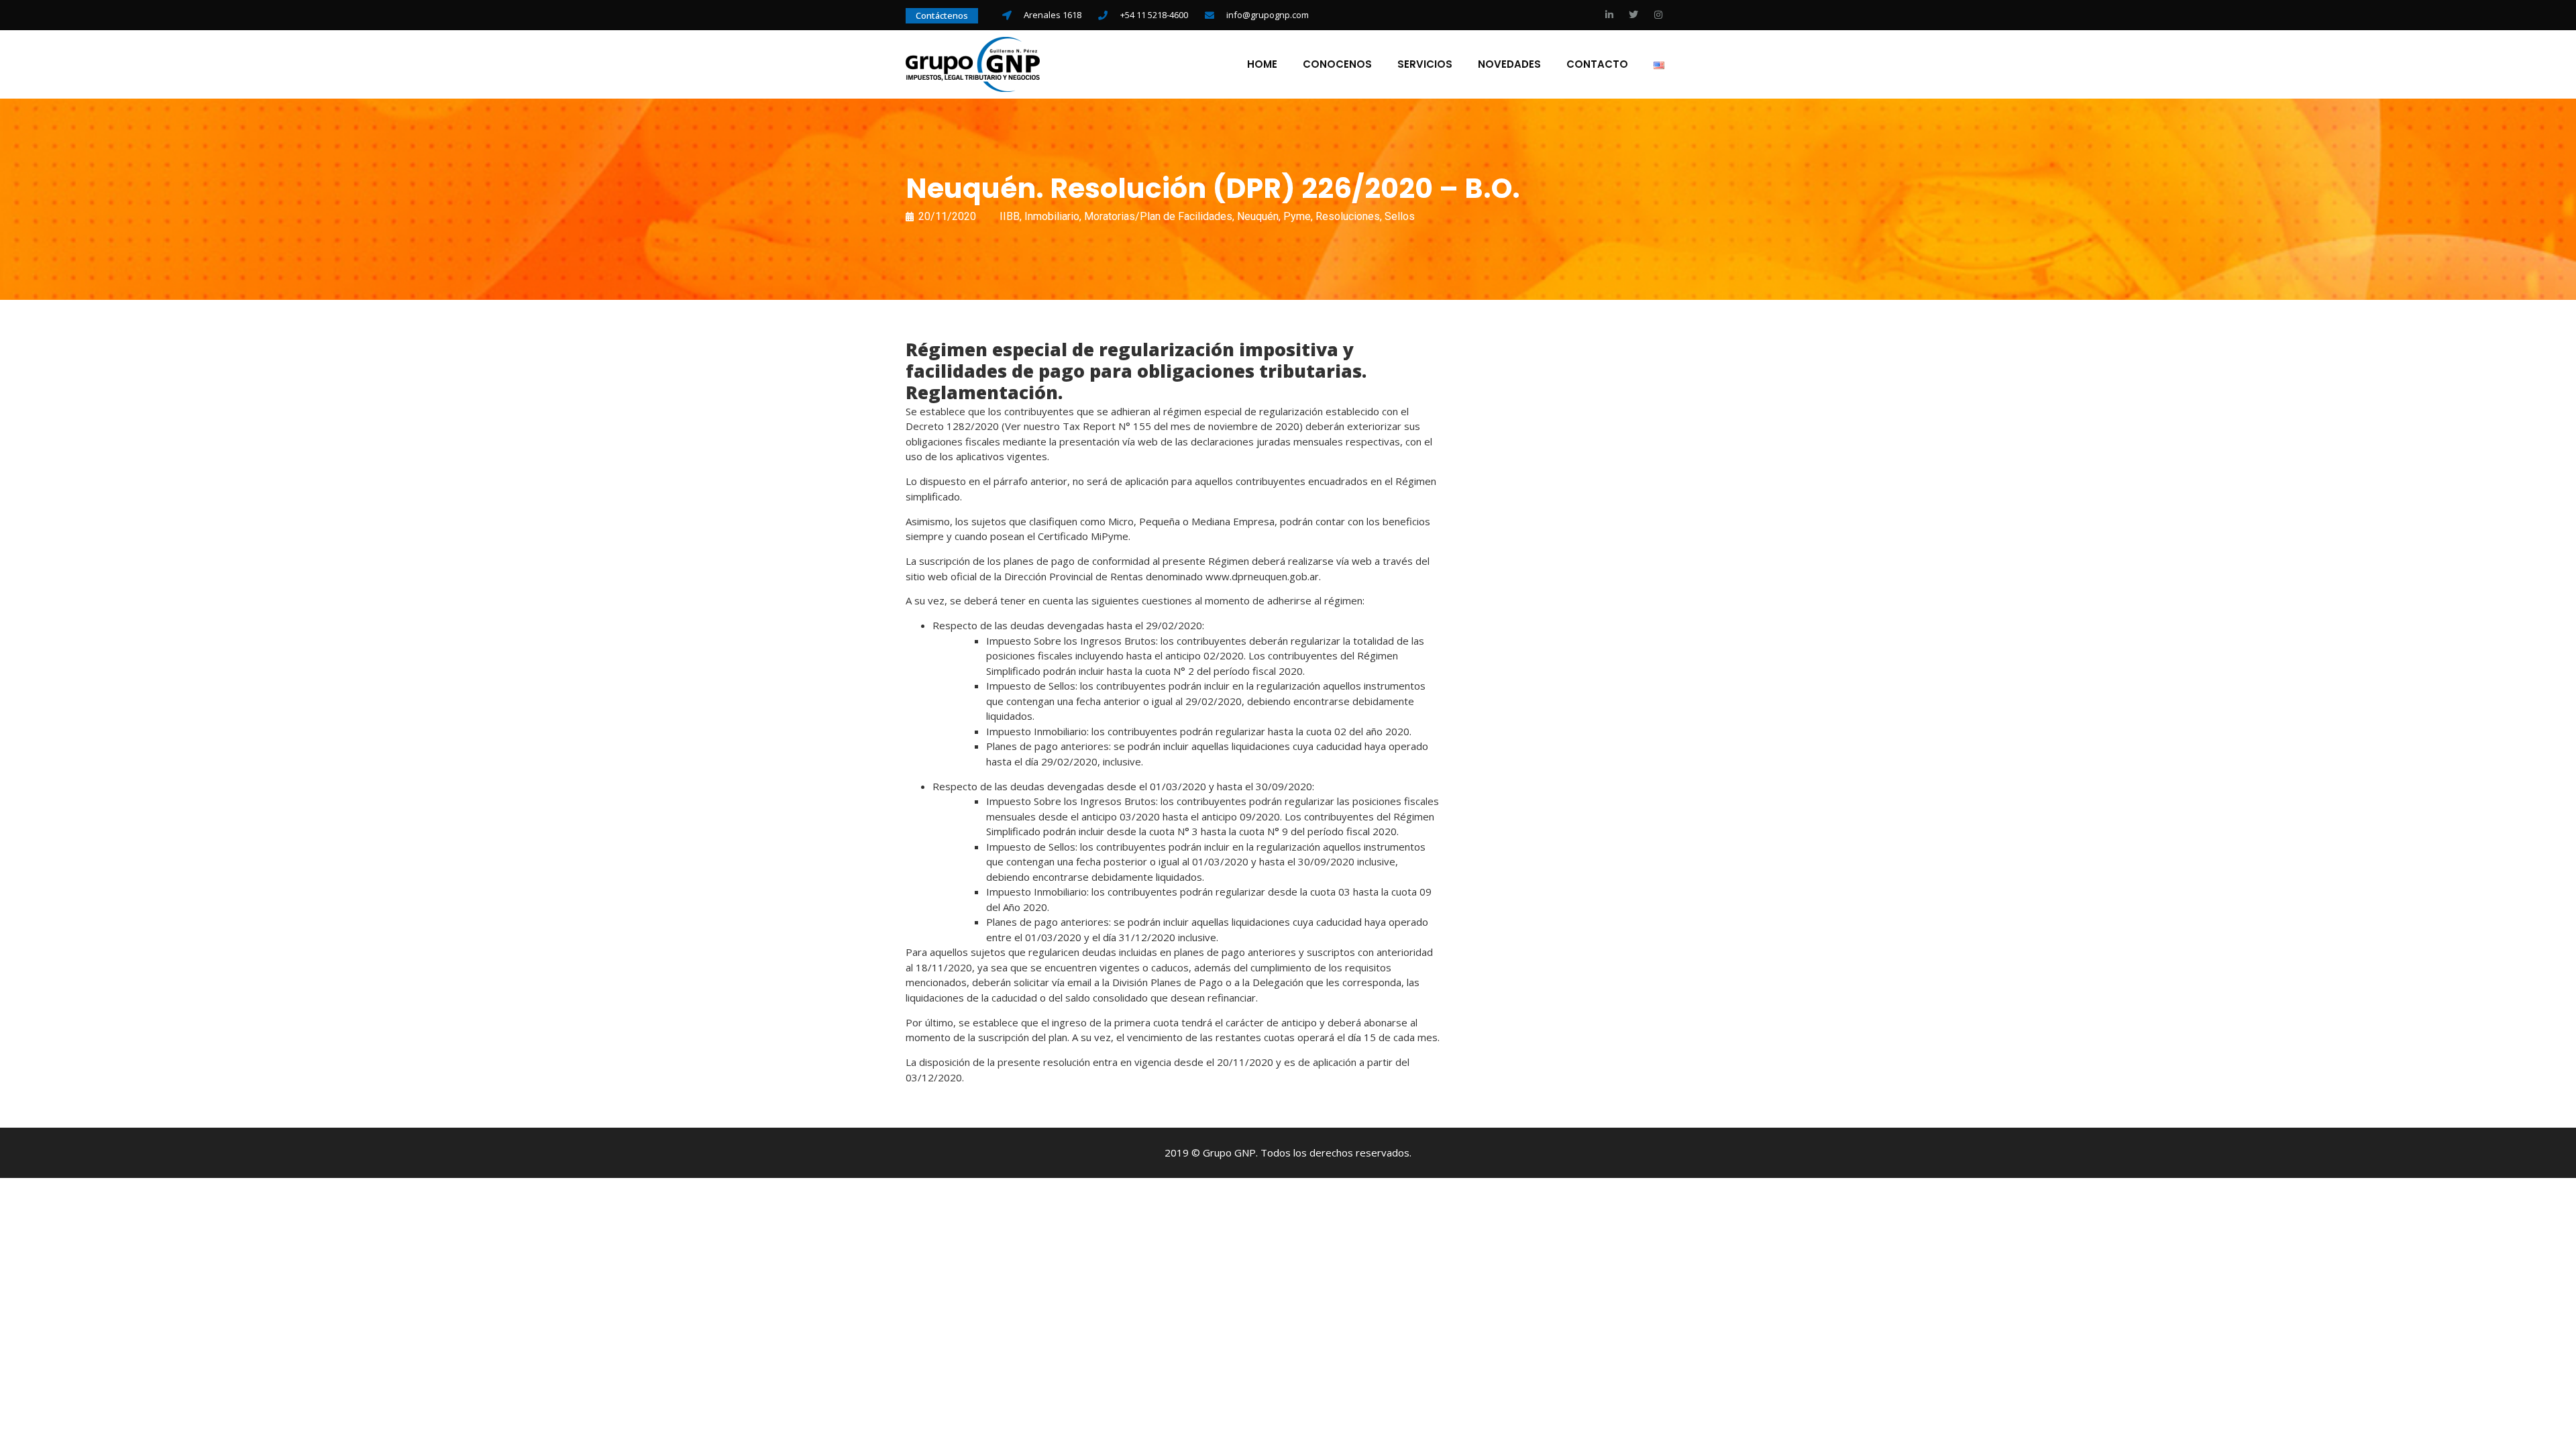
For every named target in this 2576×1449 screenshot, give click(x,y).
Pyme (1297, 216)
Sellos (1400, 216)
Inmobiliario (1052, 216)
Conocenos (1337, 64)
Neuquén (1258, 216)
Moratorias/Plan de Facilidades (1158, 216)
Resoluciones (1348, 216)
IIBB (1010, 216)
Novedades (1509, 64)
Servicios (1425, 64)
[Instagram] (1658, 15)
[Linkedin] (1609, 15)
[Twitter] (1633, 15)
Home (1262, 64)
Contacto (1597, 64)
